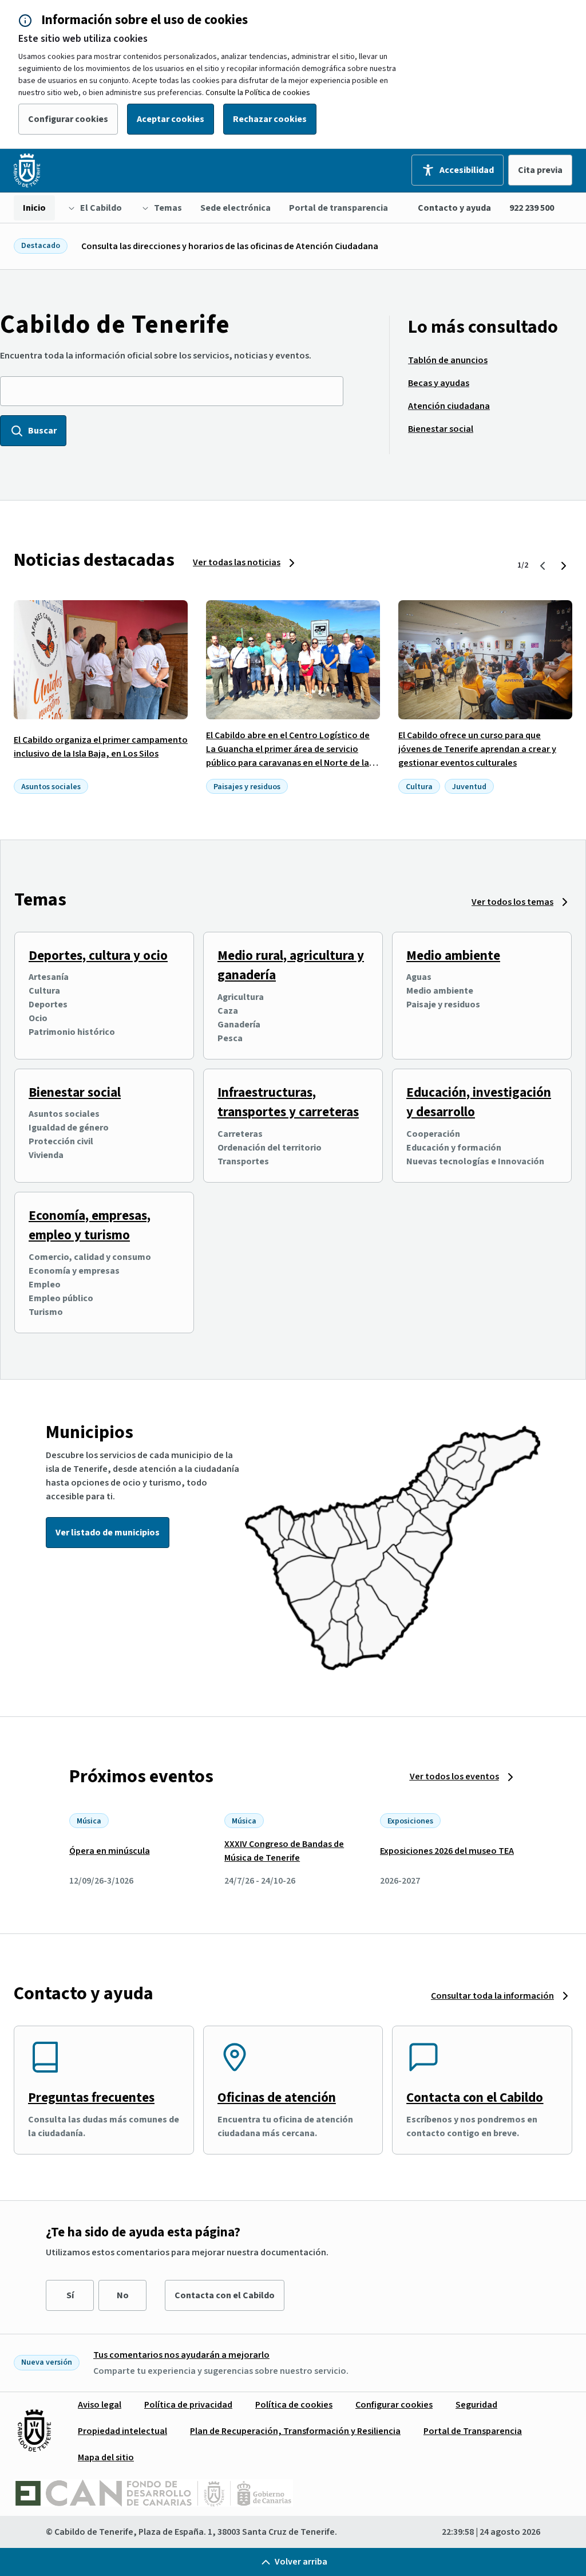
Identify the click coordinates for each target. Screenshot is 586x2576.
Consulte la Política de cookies (258, 93)
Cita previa (540, 170)
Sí (70, 2295)
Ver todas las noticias (237, 562)
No (123, 2295)
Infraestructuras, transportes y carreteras (288, 1102)
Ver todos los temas (512, 902)
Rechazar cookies (270, 119)
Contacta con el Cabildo (475, 2098)
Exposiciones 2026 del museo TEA (447, 1851)
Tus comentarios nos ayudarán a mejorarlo (181, 2355)
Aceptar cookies (171, 119)
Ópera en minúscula (110, 1851)
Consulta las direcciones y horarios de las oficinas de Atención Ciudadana (230, 246)
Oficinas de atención (277, 2098)
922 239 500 (532, 208)
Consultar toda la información (492, 1996)
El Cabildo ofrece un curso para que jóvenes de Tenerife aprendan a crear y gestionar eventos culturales (477, 749)
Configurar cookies (68, 119)
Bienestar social (75, 1092)
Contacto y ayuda (454, 208)
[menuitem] (34, 208)
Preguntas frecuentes (91, 2098)
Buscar (42, 431)
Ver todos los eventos (454, 1777)
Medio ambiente (453, 956)
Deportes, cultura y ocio (98, 956)
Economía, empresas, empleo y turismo (90, 1226)
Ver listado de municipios (108, 1533)
